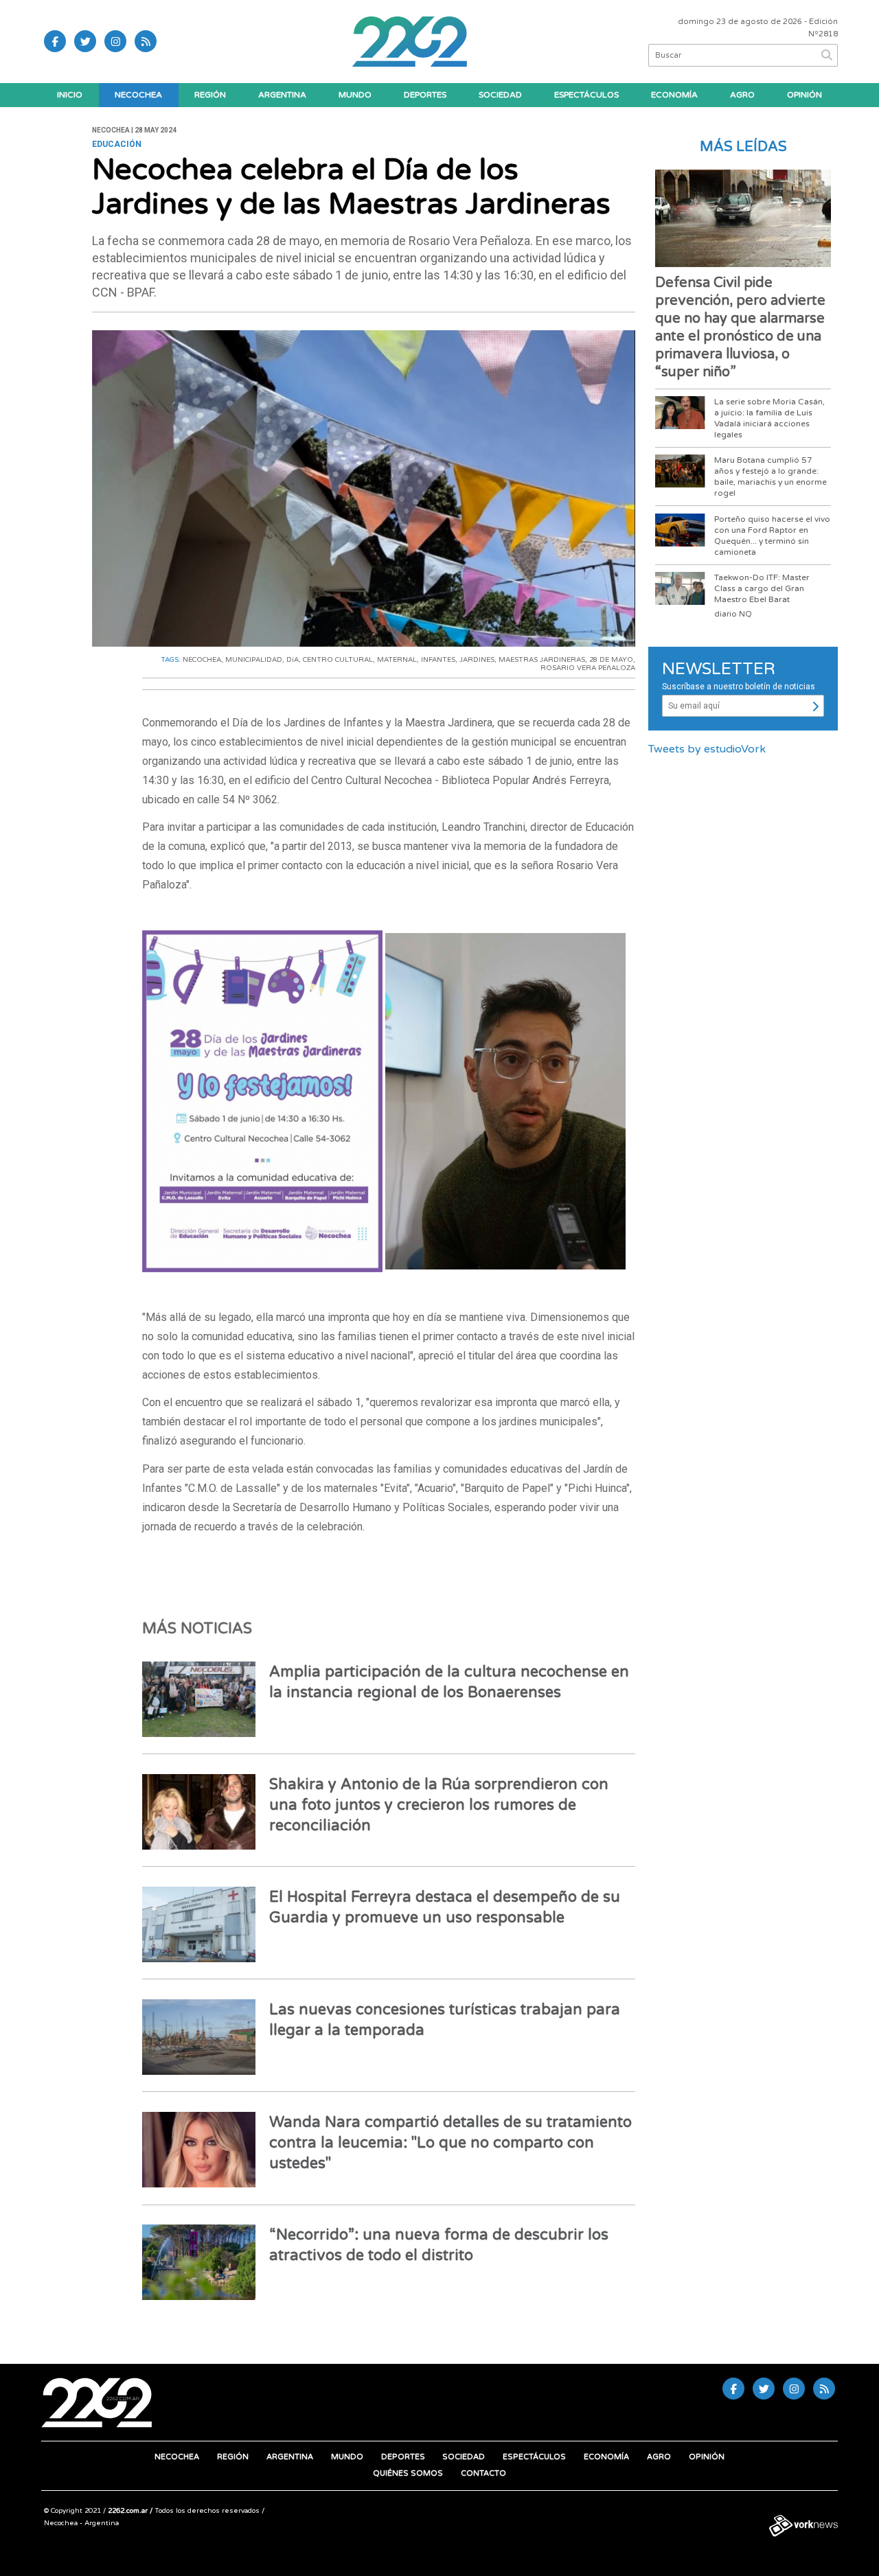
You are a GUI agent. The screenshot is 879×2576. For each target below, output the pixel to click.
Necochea (138, 95)
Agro (742, 95)
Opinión (804, 95)
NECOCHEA (202, 660)
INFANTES (438, 660)
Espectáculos (586, 95)
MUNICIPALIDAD (254, 660)
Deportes (425, 95)
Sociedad (500, 95)
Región (210, 95)
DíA (293, 660)
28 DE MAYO (611, 660)
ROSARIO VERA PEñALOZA (588, 668)
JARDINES (477, 660)
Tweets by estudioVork (707, 749)
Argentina (282, 95)
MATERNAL (397, 660)
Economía (674, 95)
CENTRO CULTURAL (338, 660)
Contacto (483, 2473)
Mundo (355, 95)
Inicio (70, 95)
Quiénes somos (408, 2473)
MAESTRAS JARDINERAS (542, 660)
